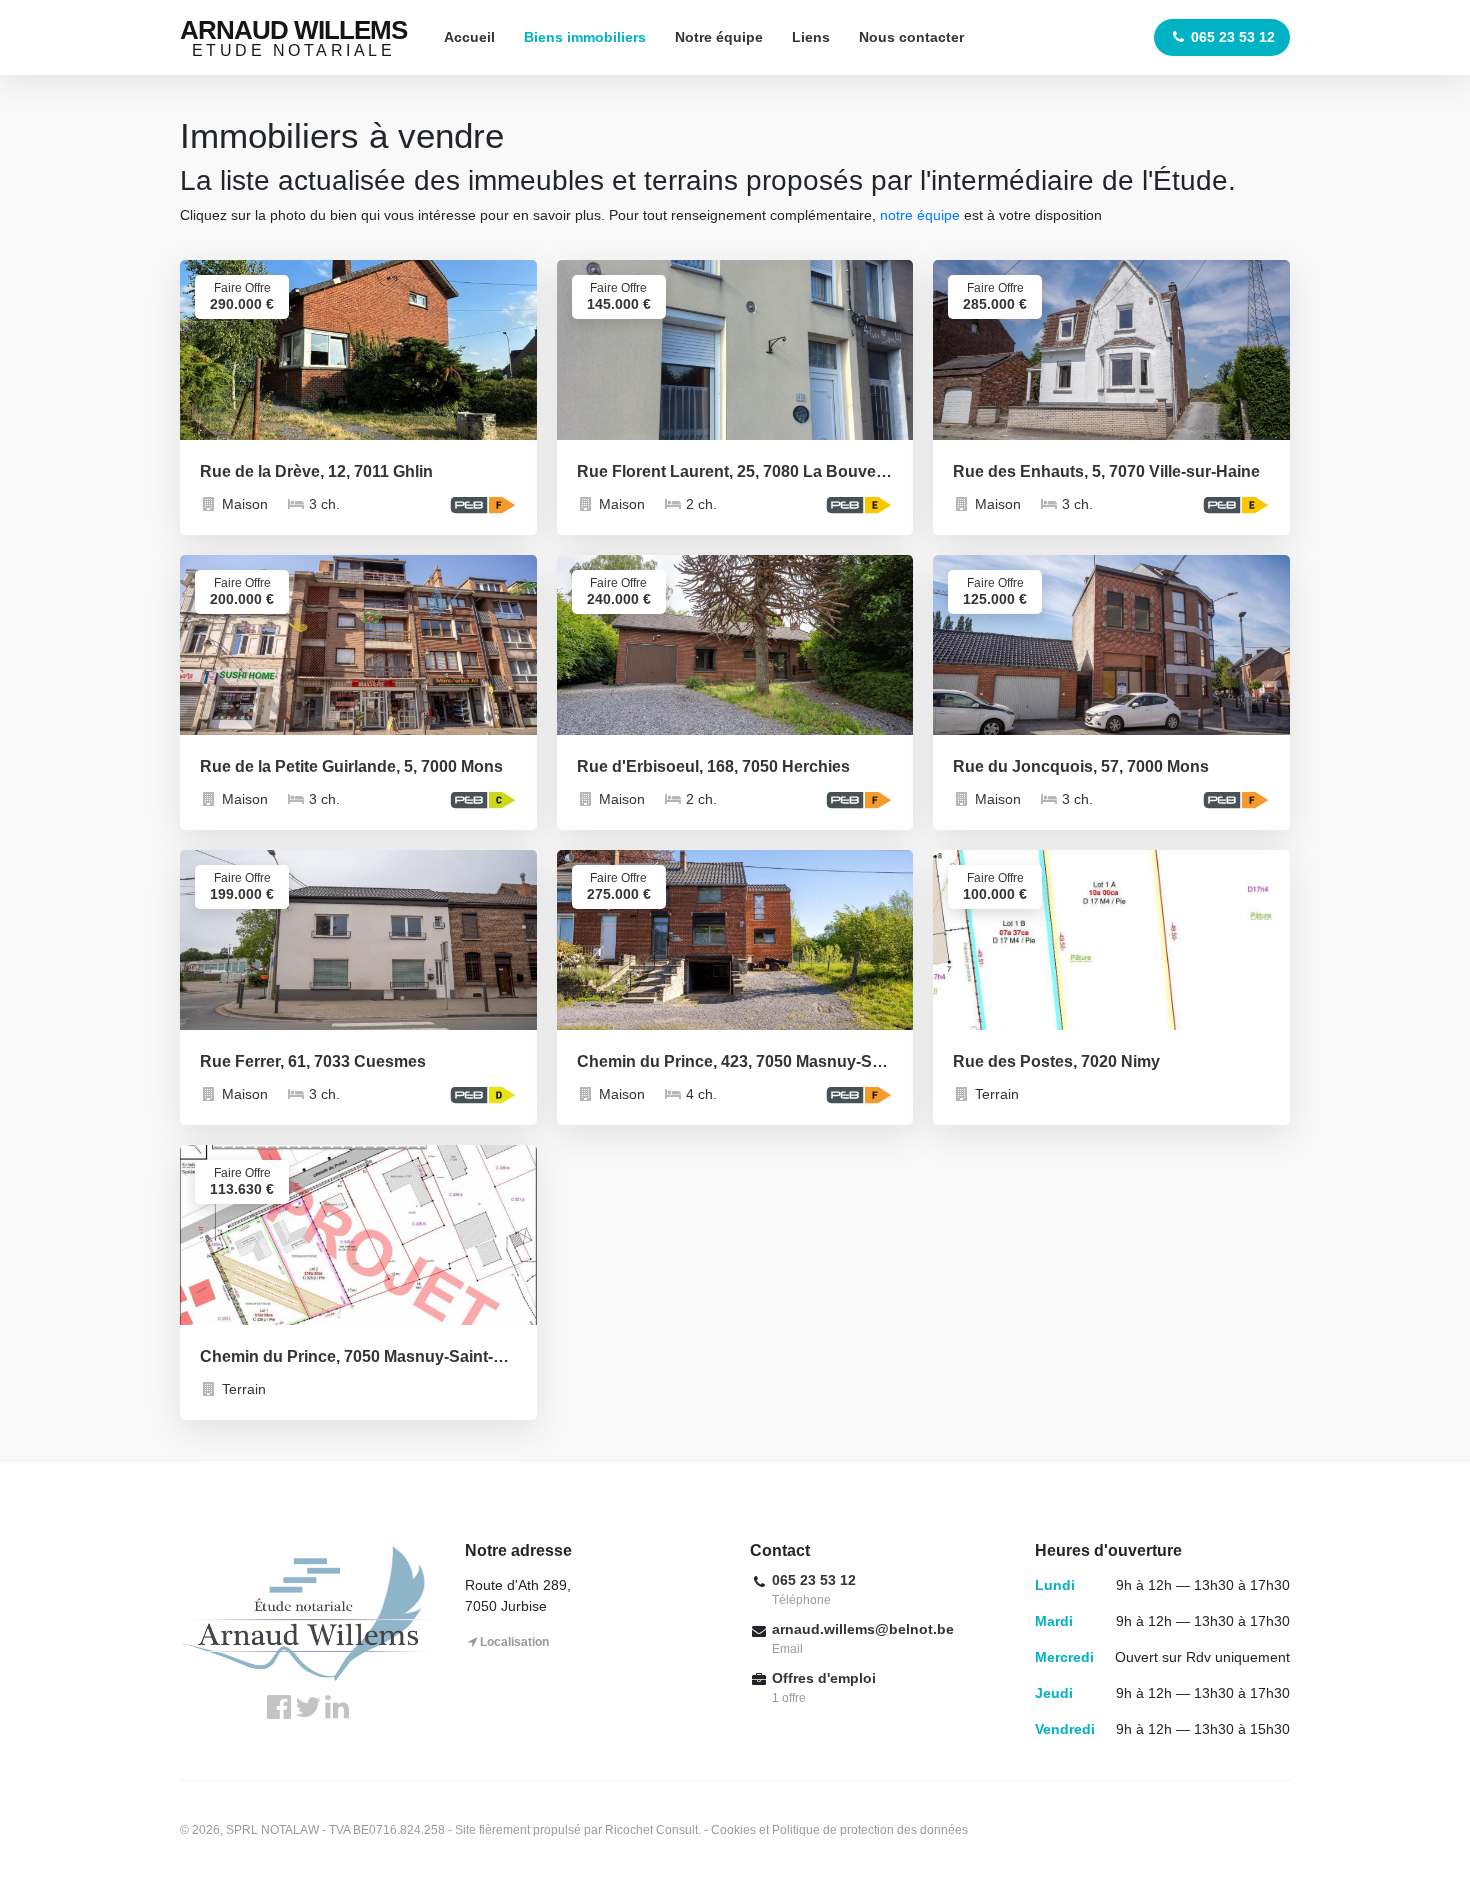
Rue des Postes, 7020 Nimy (1056, 1061)
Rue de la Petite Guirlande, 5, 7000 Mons (351, 766)
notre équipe (920, 215)
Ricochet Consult (651, 1830)
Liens (811, 37)
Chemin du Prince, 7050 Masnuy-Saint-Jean (358, 1356)
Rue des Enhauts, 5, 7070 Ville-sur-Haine (1106, 471)
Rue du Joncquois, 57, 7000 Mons (1081, 766)
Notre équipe (719, 37)
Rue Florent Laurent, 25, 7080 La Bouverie (735, 471)
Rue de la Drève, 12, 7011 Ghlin (316, 471)
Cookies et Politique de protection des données (839, 1830)
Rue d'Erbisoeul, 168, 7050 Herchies (713, 766)
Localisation (514, 1642)
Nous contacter (911, 37)
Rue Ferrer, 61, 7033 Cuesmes (313, 1061)
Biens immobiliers (585, 37)
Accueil (469, 37)
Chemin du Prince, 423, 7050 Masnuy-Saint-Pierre (735, 1061)
